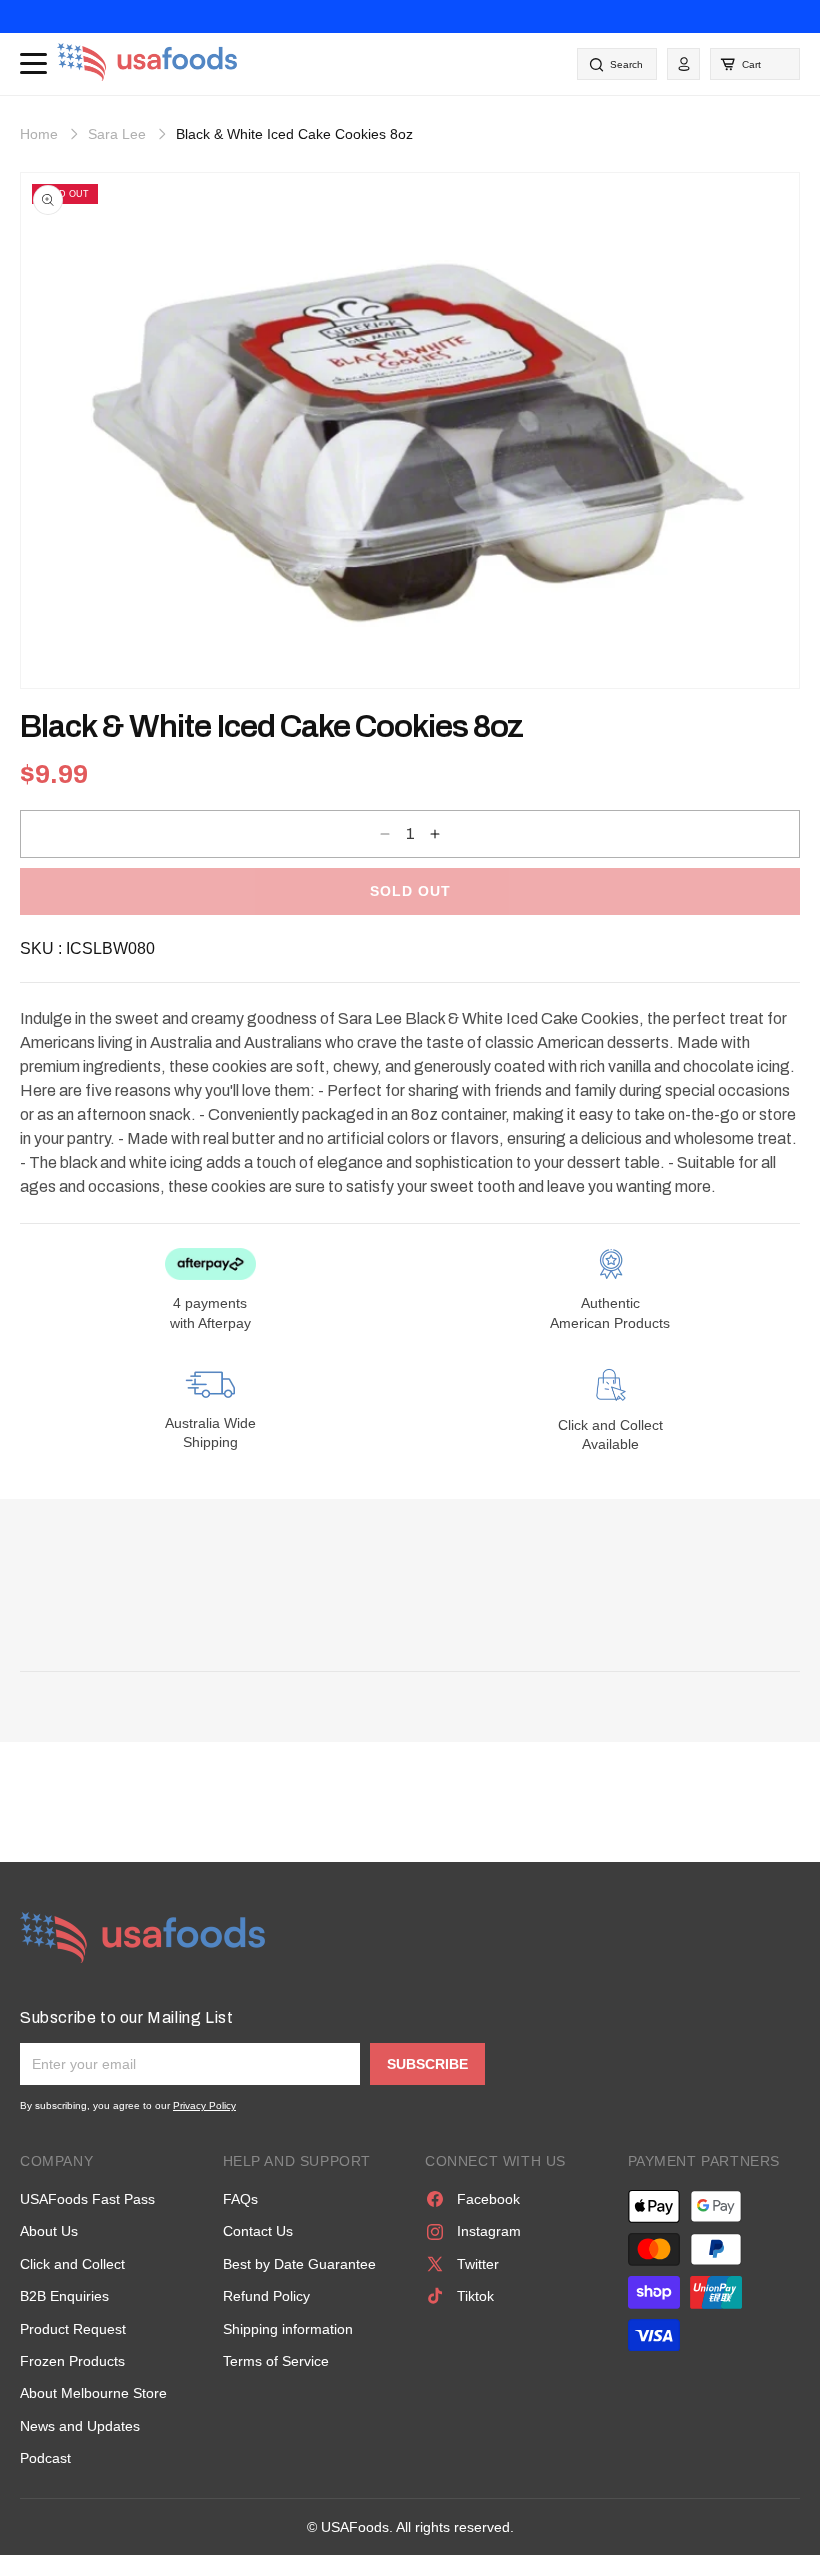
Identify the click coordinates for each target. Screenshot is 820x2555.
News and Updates (80, 2426)
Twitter (478, 2264)
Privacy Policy (204, 2105)
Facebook (488, 2199)
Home (39, 134)
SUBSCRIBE (427, 2064)
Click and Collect (72, 2264)
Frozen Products (72, 2361)
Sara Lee (117, 134)
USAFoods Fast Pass (87, 2199)
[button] (755, 64)
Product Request (73, 2329)
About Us (49, 2231)
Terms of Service (276, 2361)
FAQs (240, 2199)
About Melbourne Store (93, 2393)
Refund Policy (266, 2296)
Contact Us (258, 2231)
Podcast (45, 2458)
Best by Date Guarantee (299, 2264)
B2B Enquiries (64, 2296)
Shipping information (288, 2329)
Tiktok (475, 2296)
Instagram (489, 2231)
